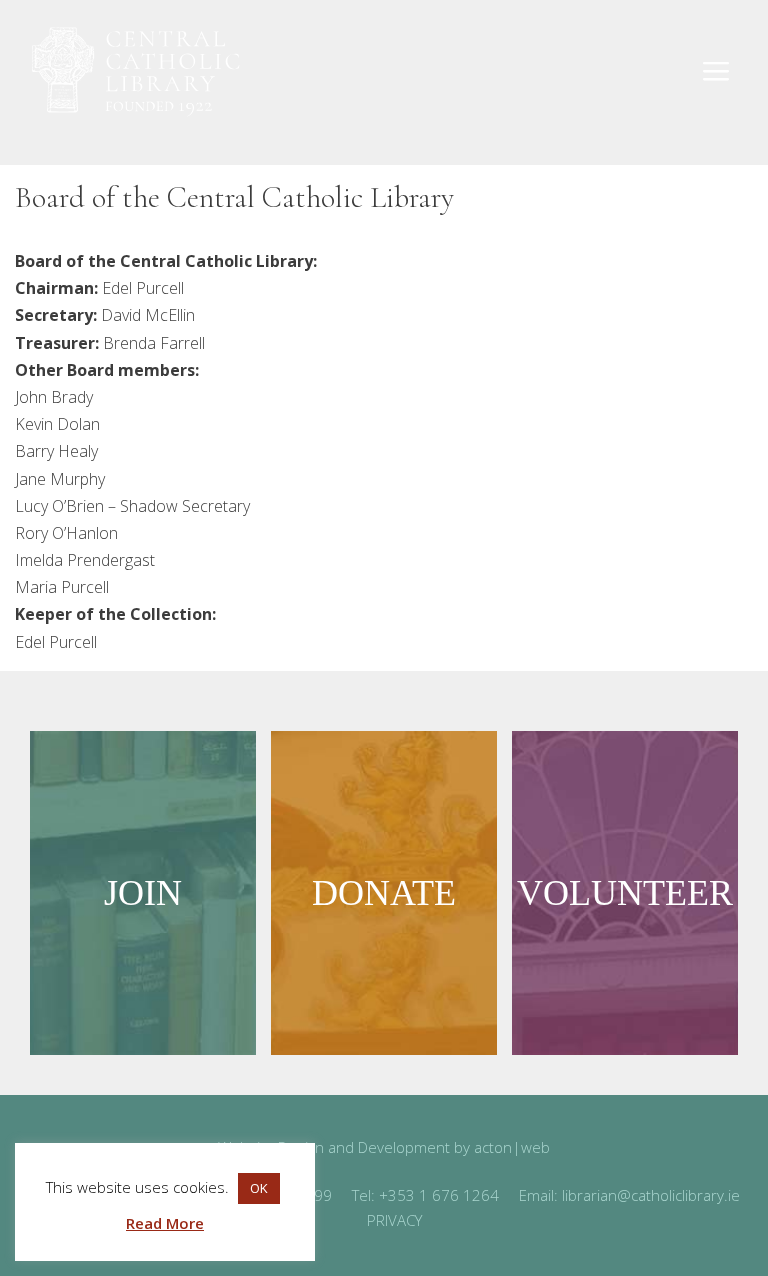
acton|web (512, 1147)
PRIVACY (394, 1220)
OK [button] (259, 1188)
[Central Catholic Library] (135, 72)
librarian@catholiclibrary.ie (651, 1195)
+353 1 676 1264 (439, 1195)
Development (404, 1147)
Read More (165, 1223)
